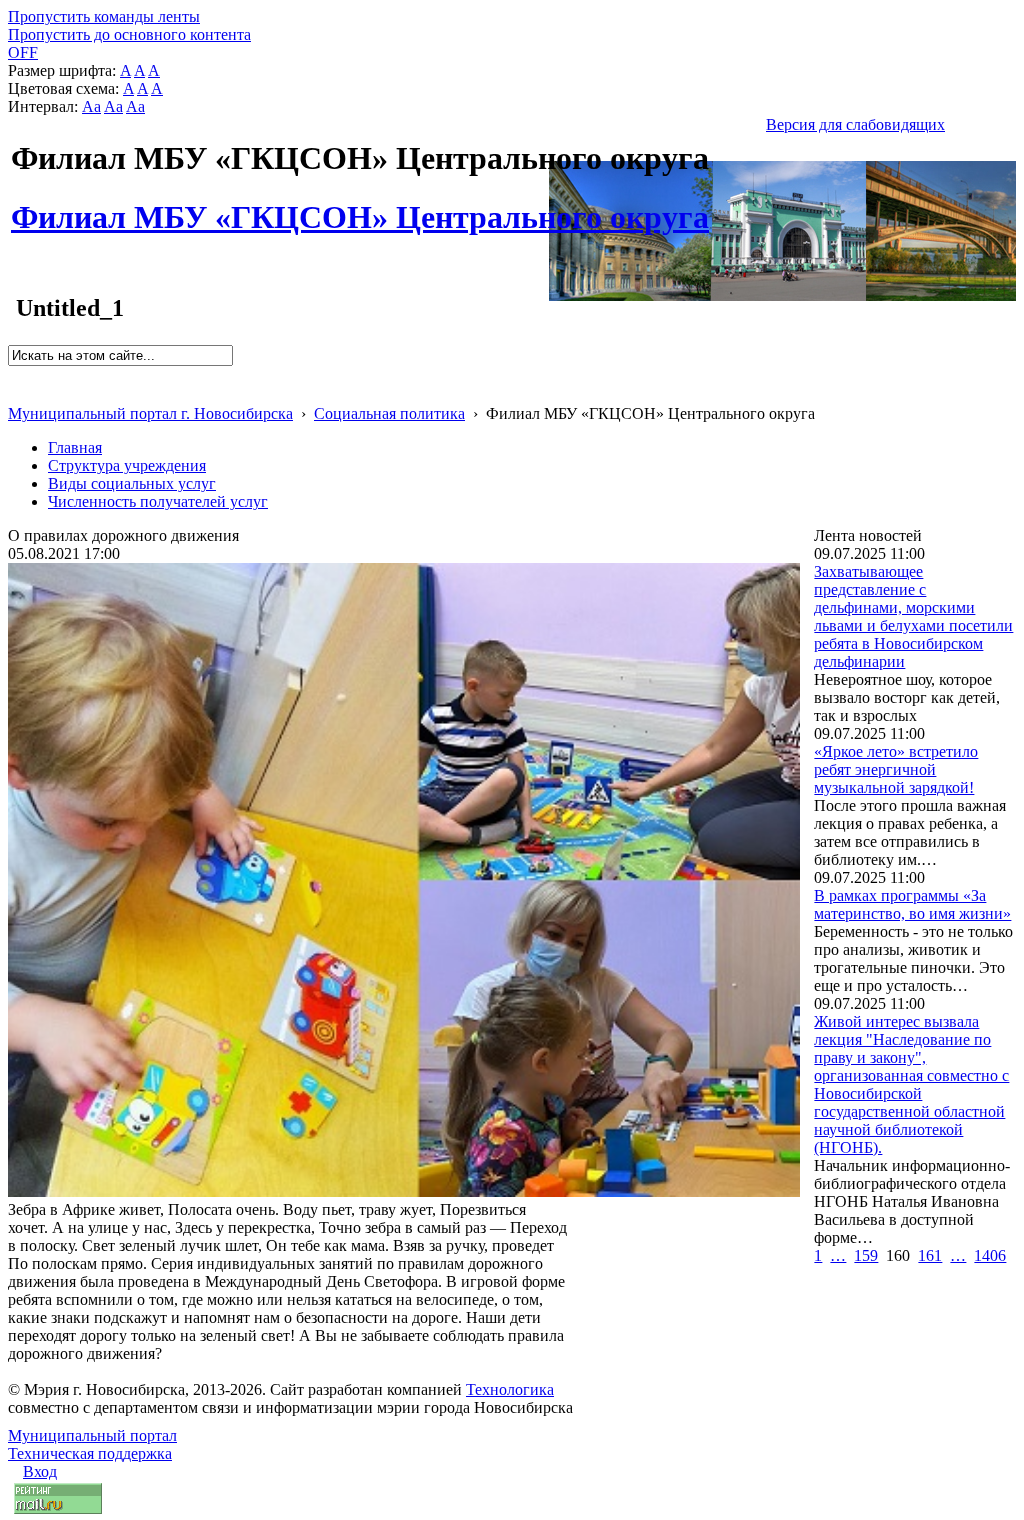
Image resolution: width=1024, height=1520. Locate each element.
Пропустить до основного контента (129, 34)
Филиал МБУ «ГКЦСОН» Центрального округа (360, 206)
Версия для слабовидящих (855, 124)
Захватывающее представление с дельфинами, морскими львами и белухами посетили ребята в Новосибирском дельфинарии (913, 616)
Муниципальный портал (92, 1435)
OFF (23, 52)
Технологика (510, 1389)
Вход (40, 1471)
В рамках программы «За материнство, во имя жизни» (912, 904)
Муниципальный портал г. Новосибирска (150, 413)
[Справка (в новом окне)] (16, 392)
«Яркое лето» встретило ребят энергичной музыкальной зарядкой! (896, 769)
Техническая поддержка (90, 1453)
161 (930, 1255)
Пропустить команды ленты (104, 16)
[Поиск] (14, 374)
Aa (91, 106)
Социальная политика (389, 413)
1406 (990, 1255)
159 (866, 1255)
